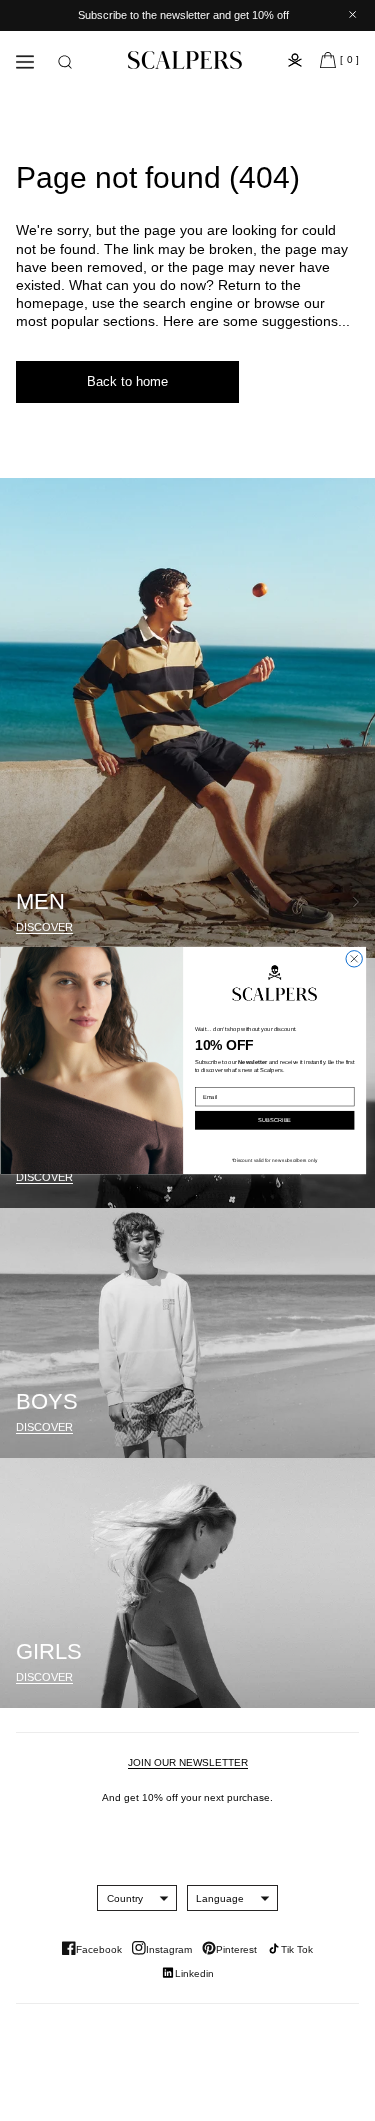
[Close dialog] (353, 959)
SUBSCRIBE (274, 1120)
